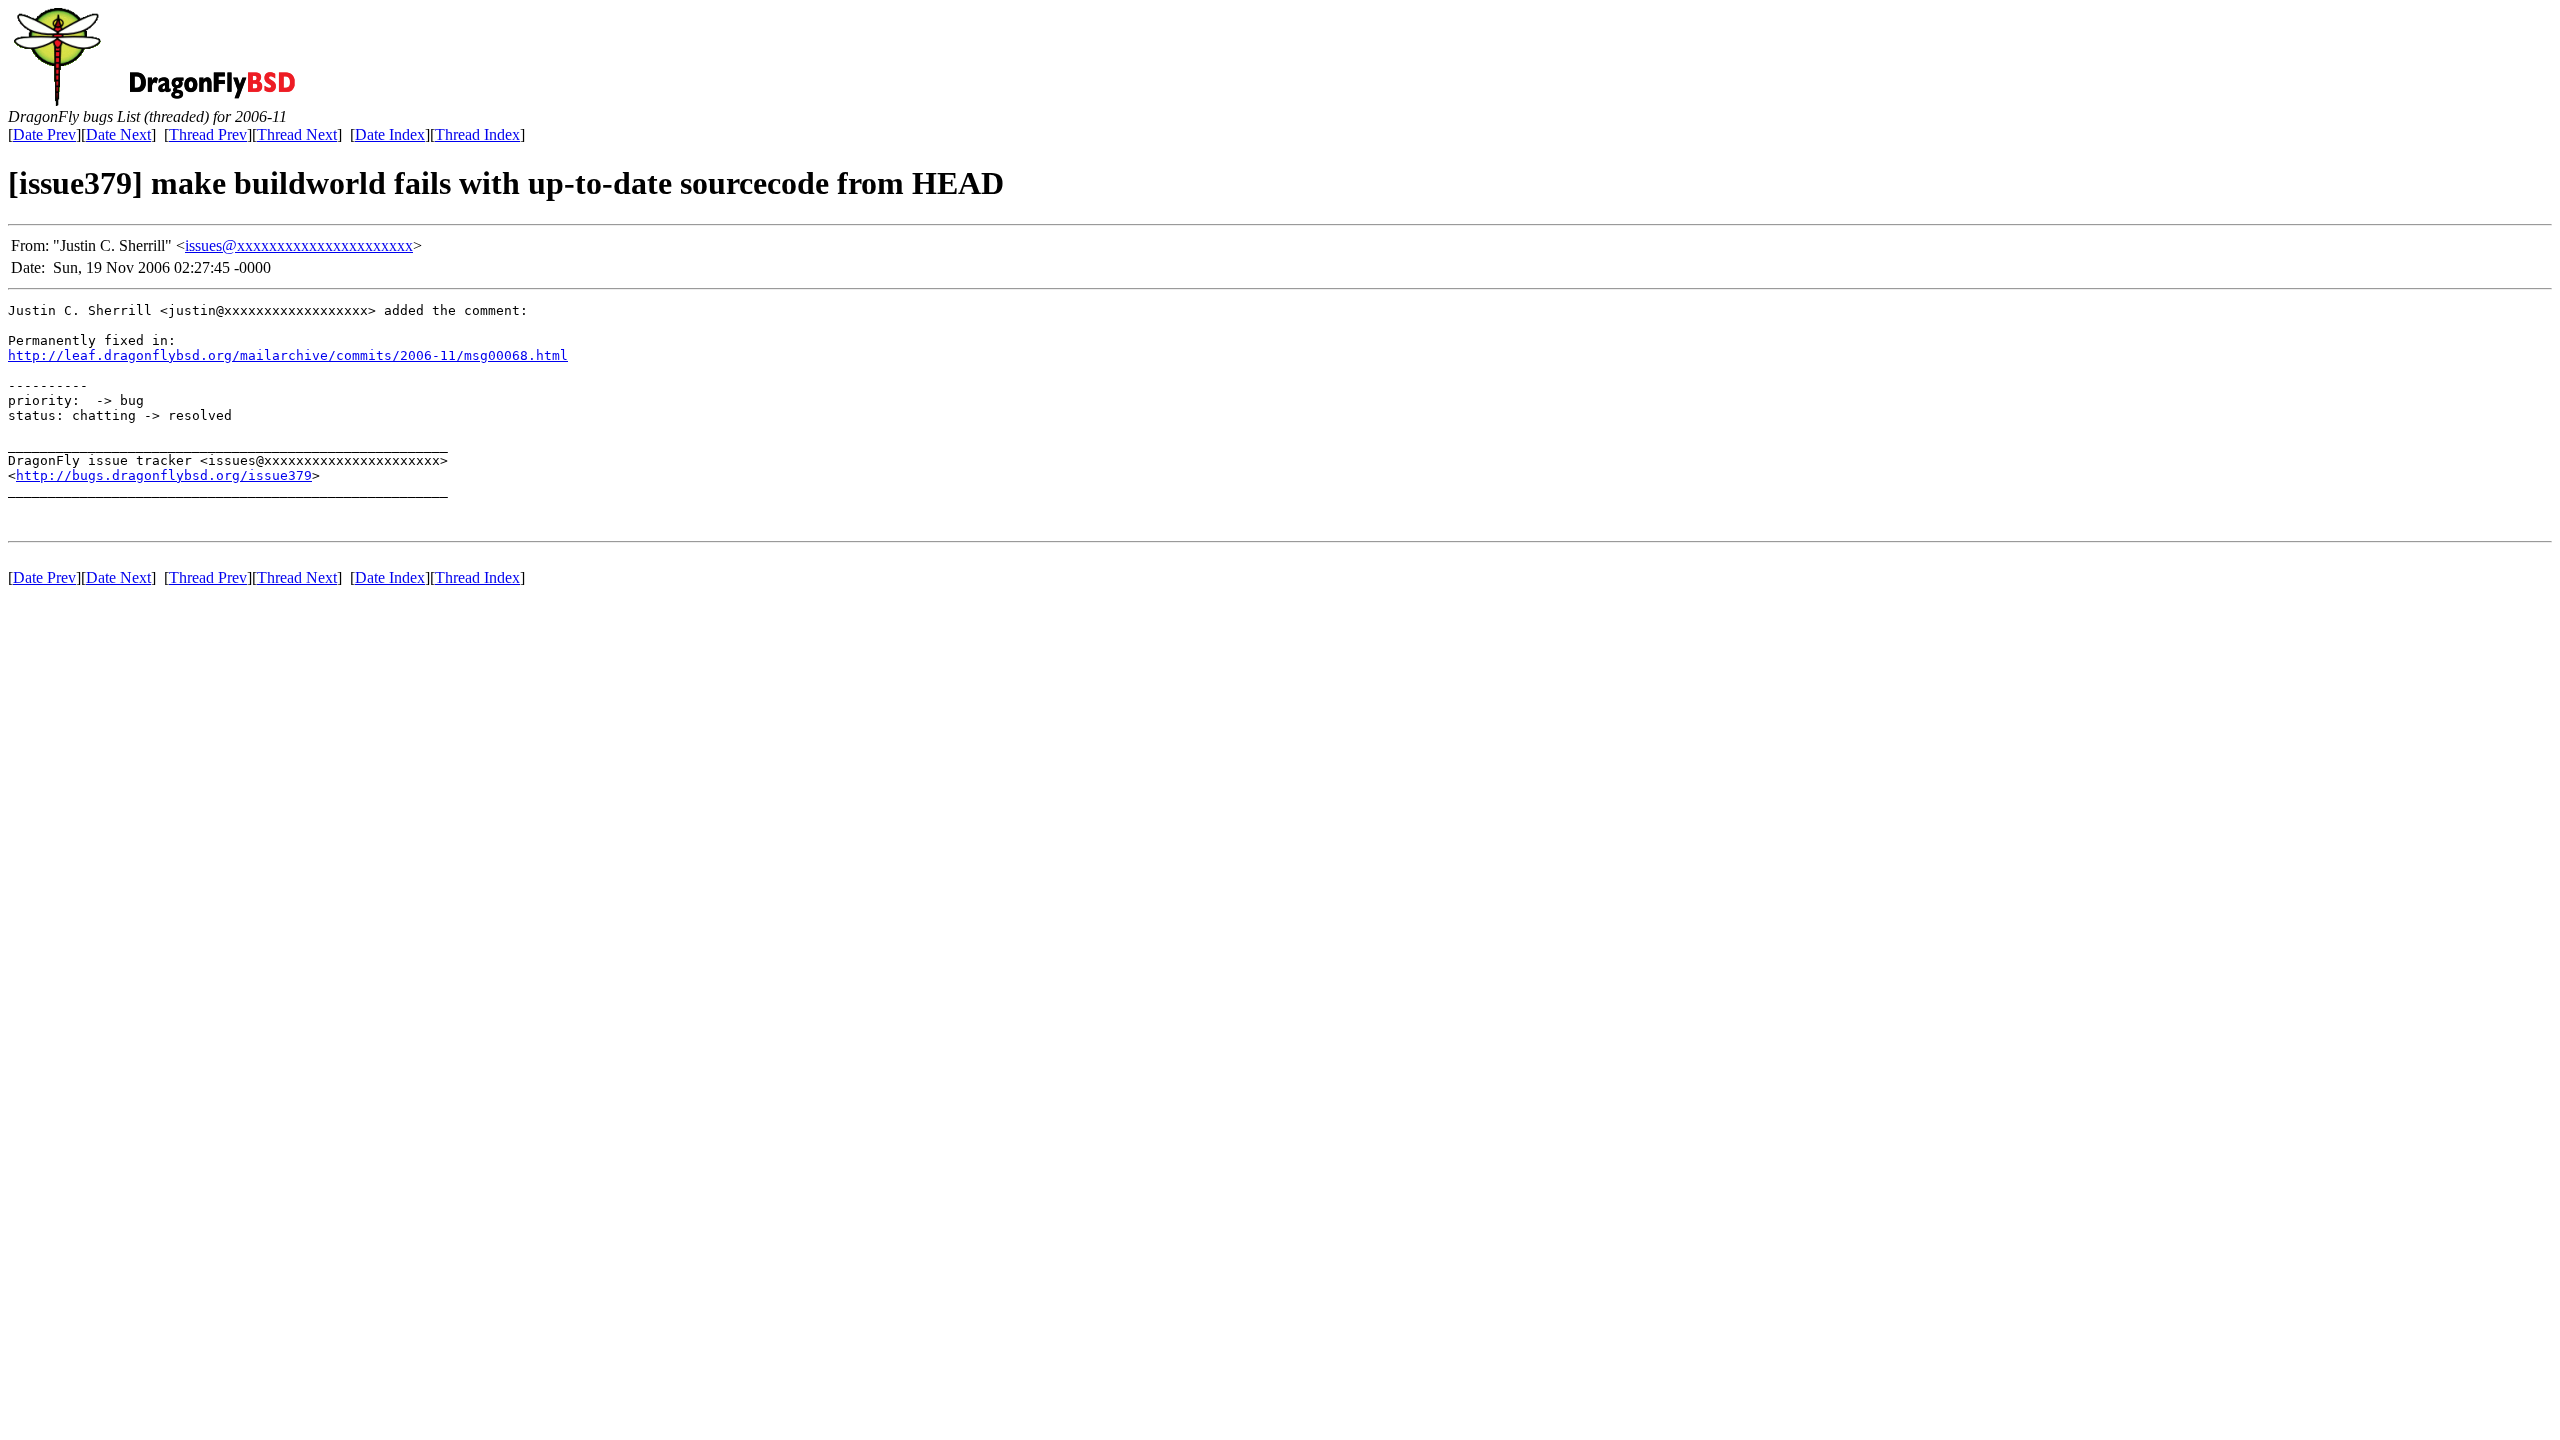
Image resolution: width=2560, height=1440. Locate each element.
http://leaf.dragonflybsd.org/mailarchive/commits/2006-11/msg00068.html (288, 355)
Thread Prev (208, 134)
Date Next (118, 134)
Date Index (390, 134)
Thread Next (297, 134)
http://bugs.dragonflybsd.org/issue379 (164, 475)
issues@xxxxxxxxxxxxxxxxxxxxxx (299, 245)
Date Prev (44, 134)
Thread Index (477, 134)
